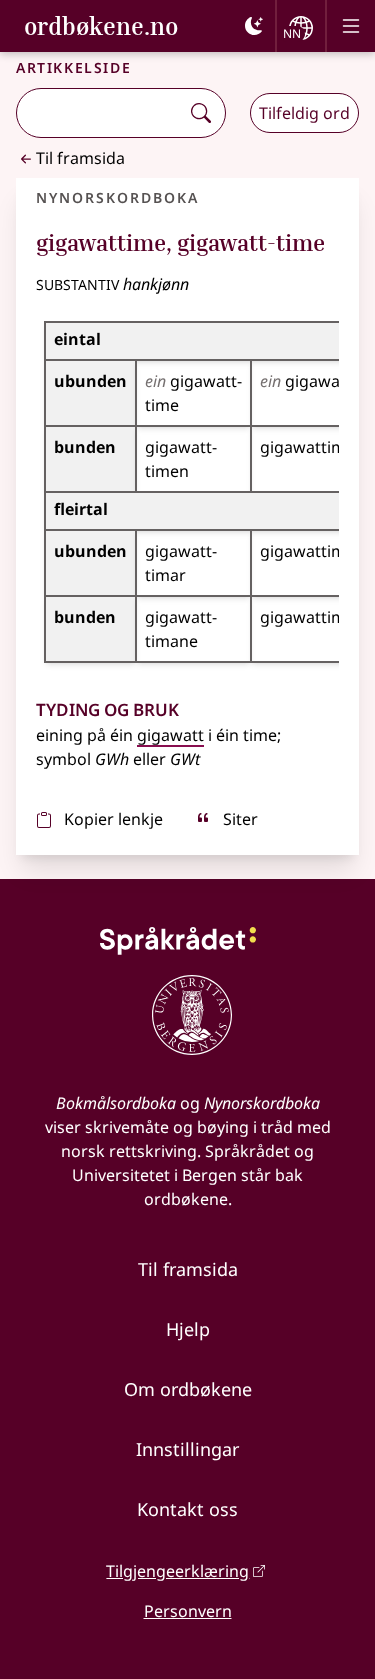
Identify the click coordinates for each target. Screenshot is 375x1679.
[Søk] (201, 113)
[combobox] (100, 113)
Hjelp (188, 1329)
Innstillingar (187, 1449)
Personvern (188, 1611)
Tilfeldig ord (304, 113)
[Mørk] (254, 26)
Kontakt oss (187, 1509)
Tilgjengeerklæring (177, 1571)
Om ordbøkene (188, 1389)
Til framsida (80, 158)
